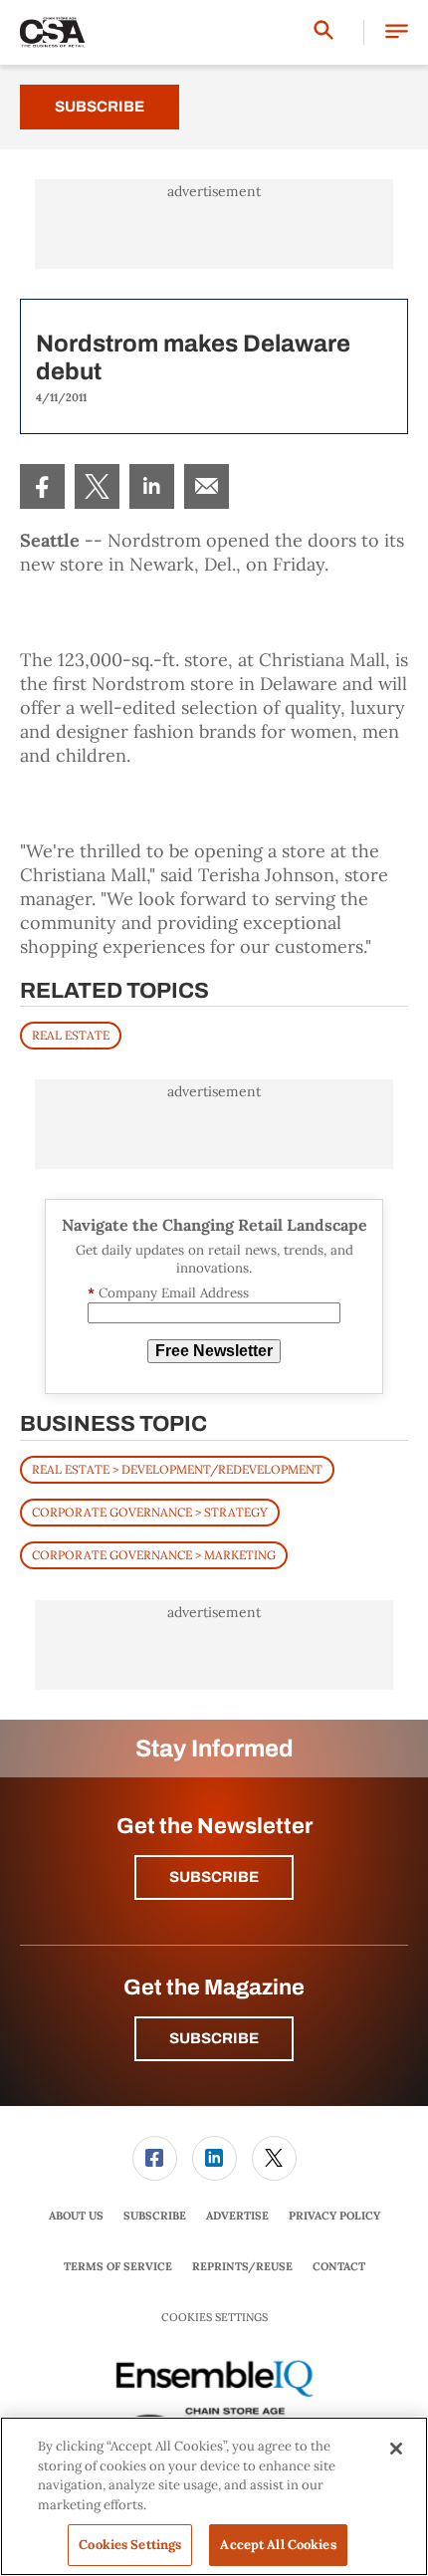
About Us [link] (76, 2216)
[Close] (396, 2449)
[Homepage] (53, 33)
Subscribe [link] (155, 2216)
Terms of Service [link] (118, 2266)
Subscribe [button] (214, 1877)
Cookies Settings (214, 2318)
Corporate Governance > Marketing (154, 1555)
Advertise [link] (237, 2216)
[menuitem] (42, 486)
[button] (397, 32)
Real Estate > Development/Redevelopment (177, 1469)
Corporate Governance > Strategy (150, 1512)
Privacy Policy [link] (334, 2216)
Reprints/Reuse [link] (242, 2266)
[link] (42, 486)
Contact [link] (339, 2266)
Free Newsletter (214, 1351)
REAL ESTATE (71, 1035)
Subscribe (100, 107)
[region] (214, 2496)
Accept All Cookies (278, 2545)
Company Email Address (168, 1293)
